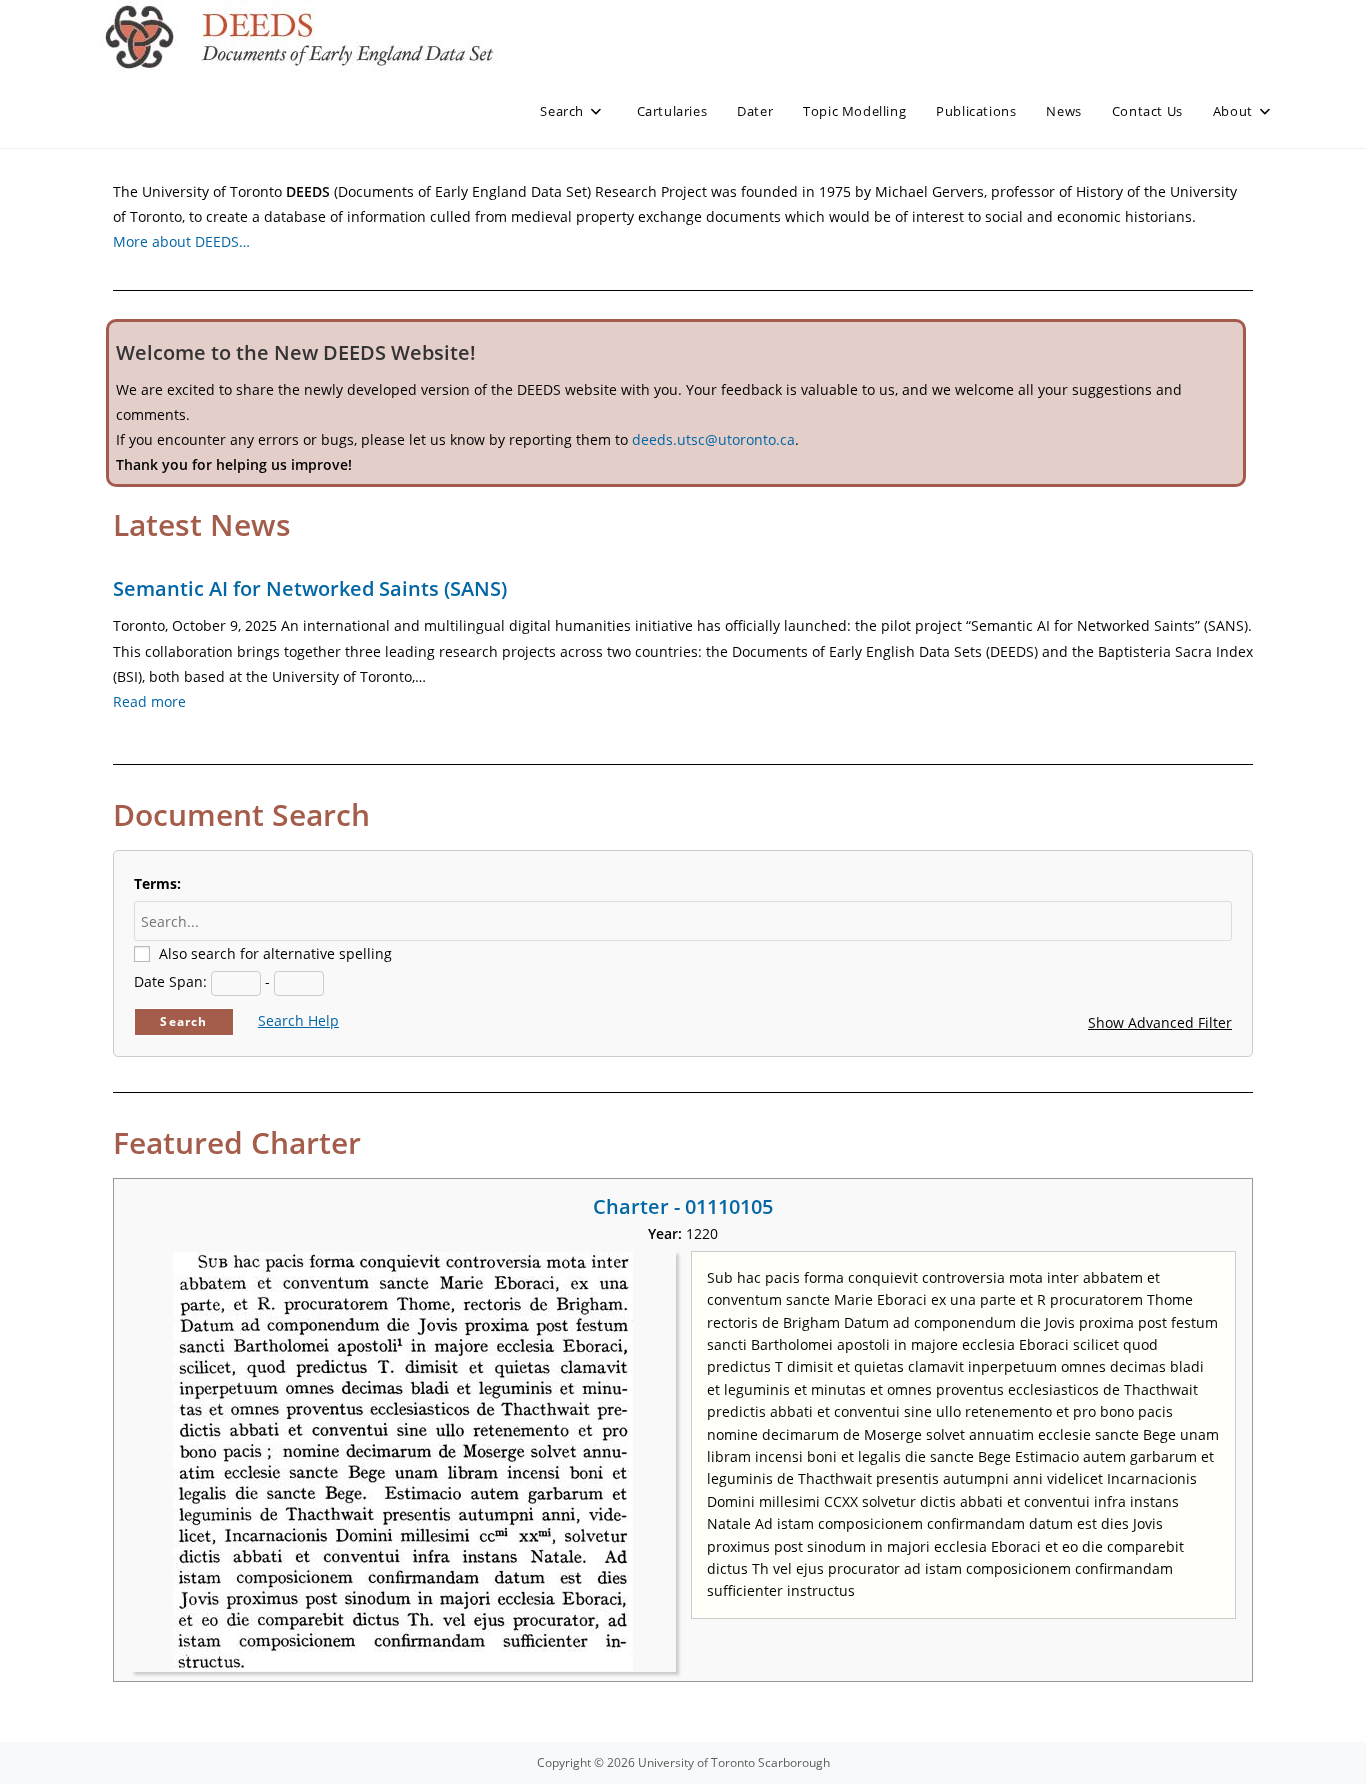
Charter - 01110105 (683, 1206)
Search (183, 1021)
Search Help (298, 1020)
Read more (149, 701)
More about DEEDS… (181, 241)
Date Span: (170, 981)
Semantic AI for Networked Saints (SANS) (310, 588)
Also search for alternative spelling (275, 953)
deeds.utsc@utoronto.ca (713, 439)
